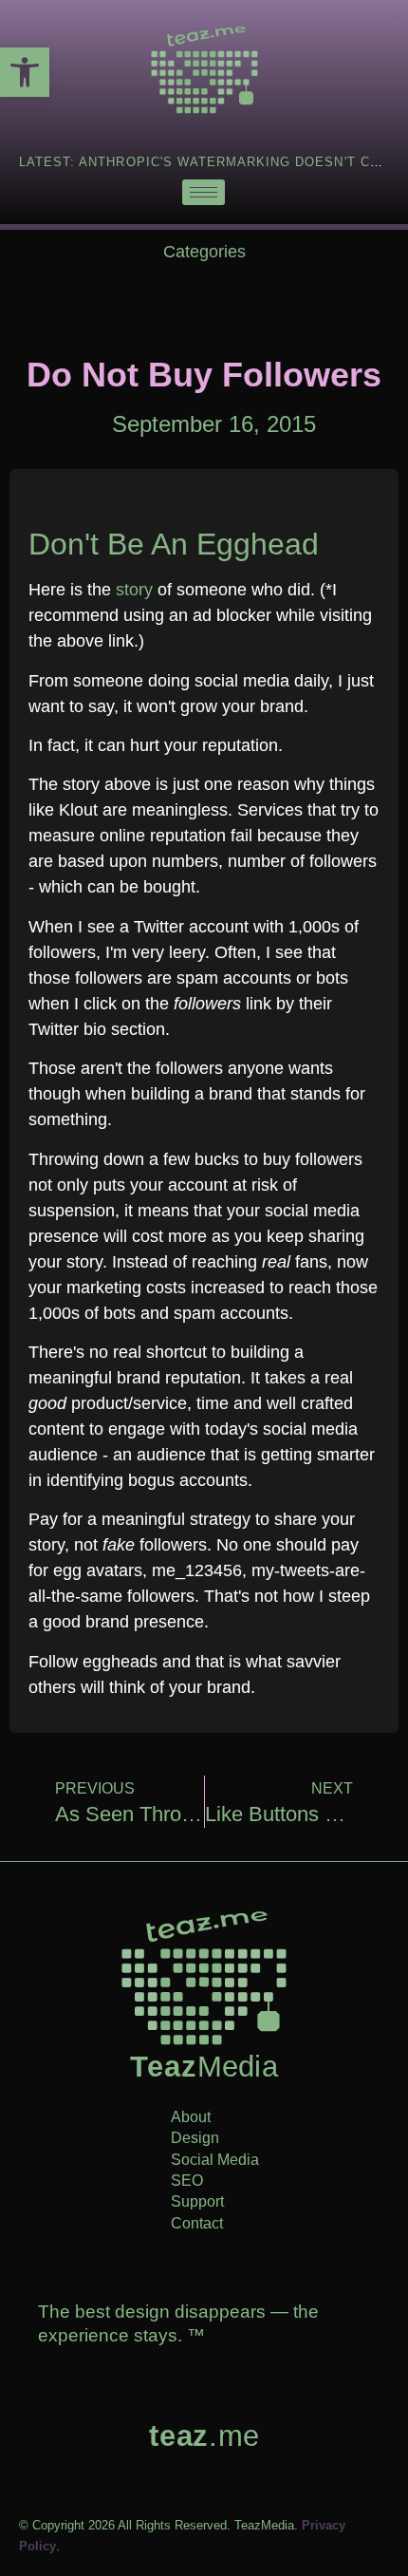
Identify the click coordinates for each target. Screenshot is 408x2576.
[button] (204, 290)
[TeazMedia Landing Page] (204, 70)
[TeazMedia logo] (204, 1978)
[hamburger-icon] (204, 192)
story (134, 590)
